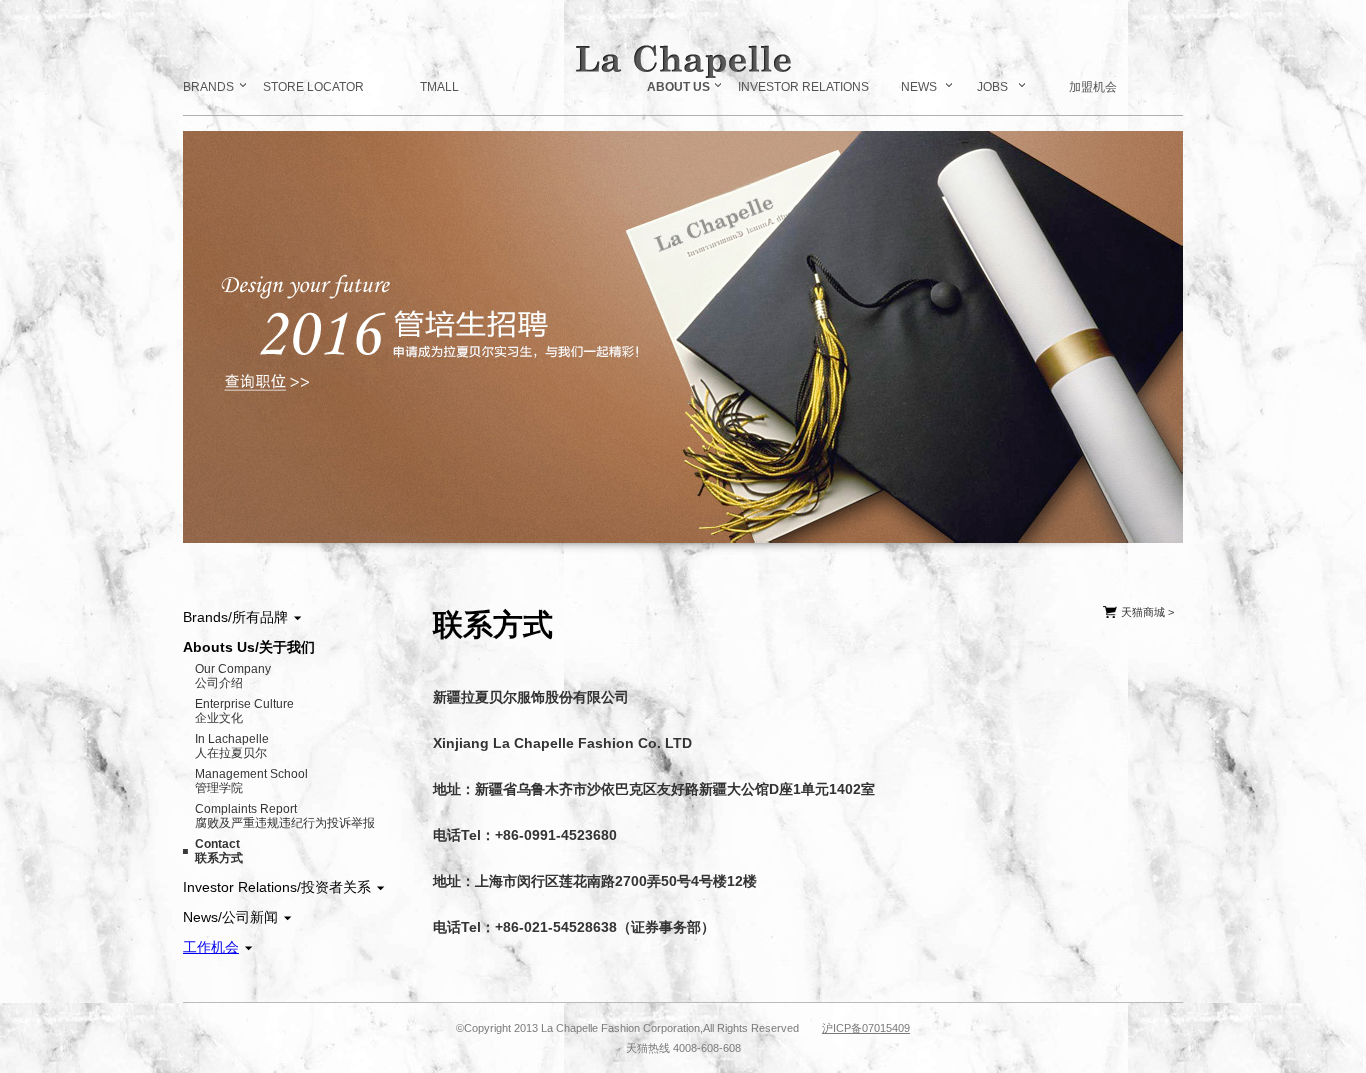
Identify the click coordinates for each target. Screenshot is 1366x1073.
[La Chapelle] (683, 61)
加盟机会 (1093, 87)
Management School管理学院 (251, 781)
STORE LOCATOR (313, 87)
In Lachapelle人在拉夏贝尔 (232, 746)
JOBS (992, 87)
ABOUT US (678, 87)
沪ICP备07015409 (866, 1028)
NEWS (919, 87)
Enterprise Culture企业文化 (244, 711)
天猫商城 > (1146, 612)
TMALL (439, 87)
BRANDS (208, 87)
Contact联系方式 (219, 851)
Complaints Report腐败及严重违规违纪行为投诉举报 (285, 816)
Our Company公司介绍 (233, 676)
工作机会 (211, 947)
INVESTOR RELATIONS (803, 87)
